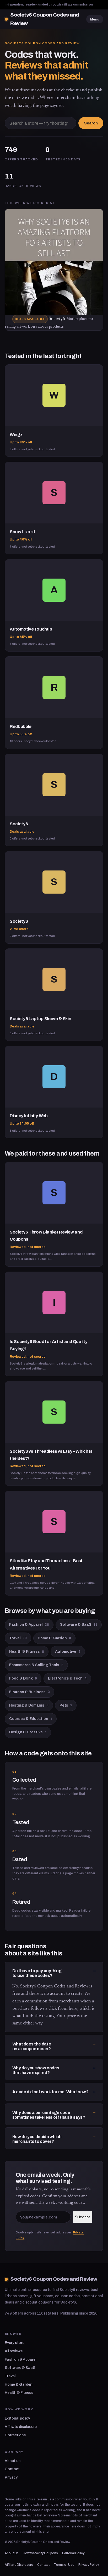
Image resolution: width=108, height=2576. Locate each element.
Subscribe (83, 2217)
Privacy (11, 2477)
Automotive (68, 1652)
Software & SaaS (79, 1625)
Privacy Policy (89, 2565)
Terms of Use (64, 2565)
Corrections (15, 2435)
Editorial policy (17, 2418)
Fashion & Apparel (29, 1625)
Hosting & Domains (29, 1705)
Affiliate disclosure (21, 2427)
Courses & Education (31, 1719)
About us (13, 2461)
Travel (18, 1638)
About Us (12, 2553)
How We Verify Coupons (40, 2553)
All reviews (14, 2351)
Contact (12, 2469)
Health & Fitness (27, 1652)
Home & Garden (54, 1638)
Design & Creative (28, 1732)
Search (91, 123)
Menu (95, 19)
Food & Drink (23, 1678)
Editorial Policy (73, 2553)
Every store (15, 2343)
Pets (66, 1705)
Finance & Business (29, 1692)
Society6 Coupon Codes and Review (45, 19)
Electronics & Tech (67, 1678)
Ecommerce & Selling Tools (36, 1665)
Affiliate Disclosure (19, 2565)
